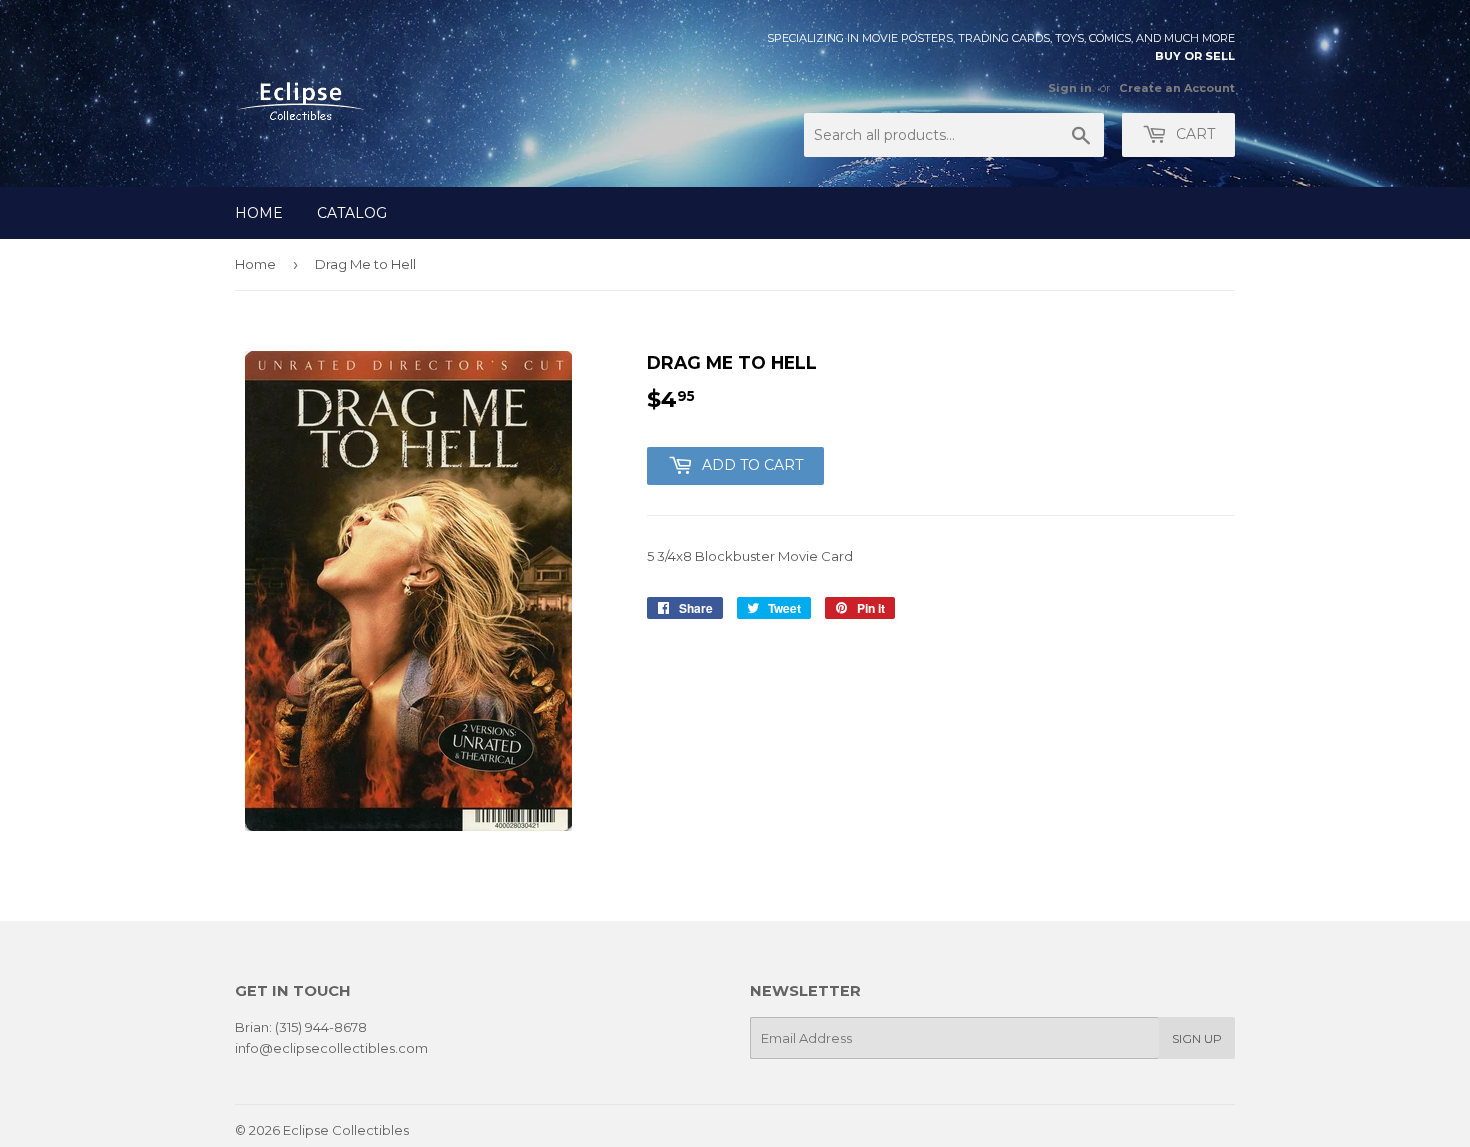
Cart (1193, 134)
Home (259, 213)
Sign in (1070, 88)
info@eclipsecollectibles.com (331, 1048)
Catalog (352, 213)
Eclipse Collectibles (346, 1130)
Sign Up (1197, 1038)
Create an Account (1177, 88)
